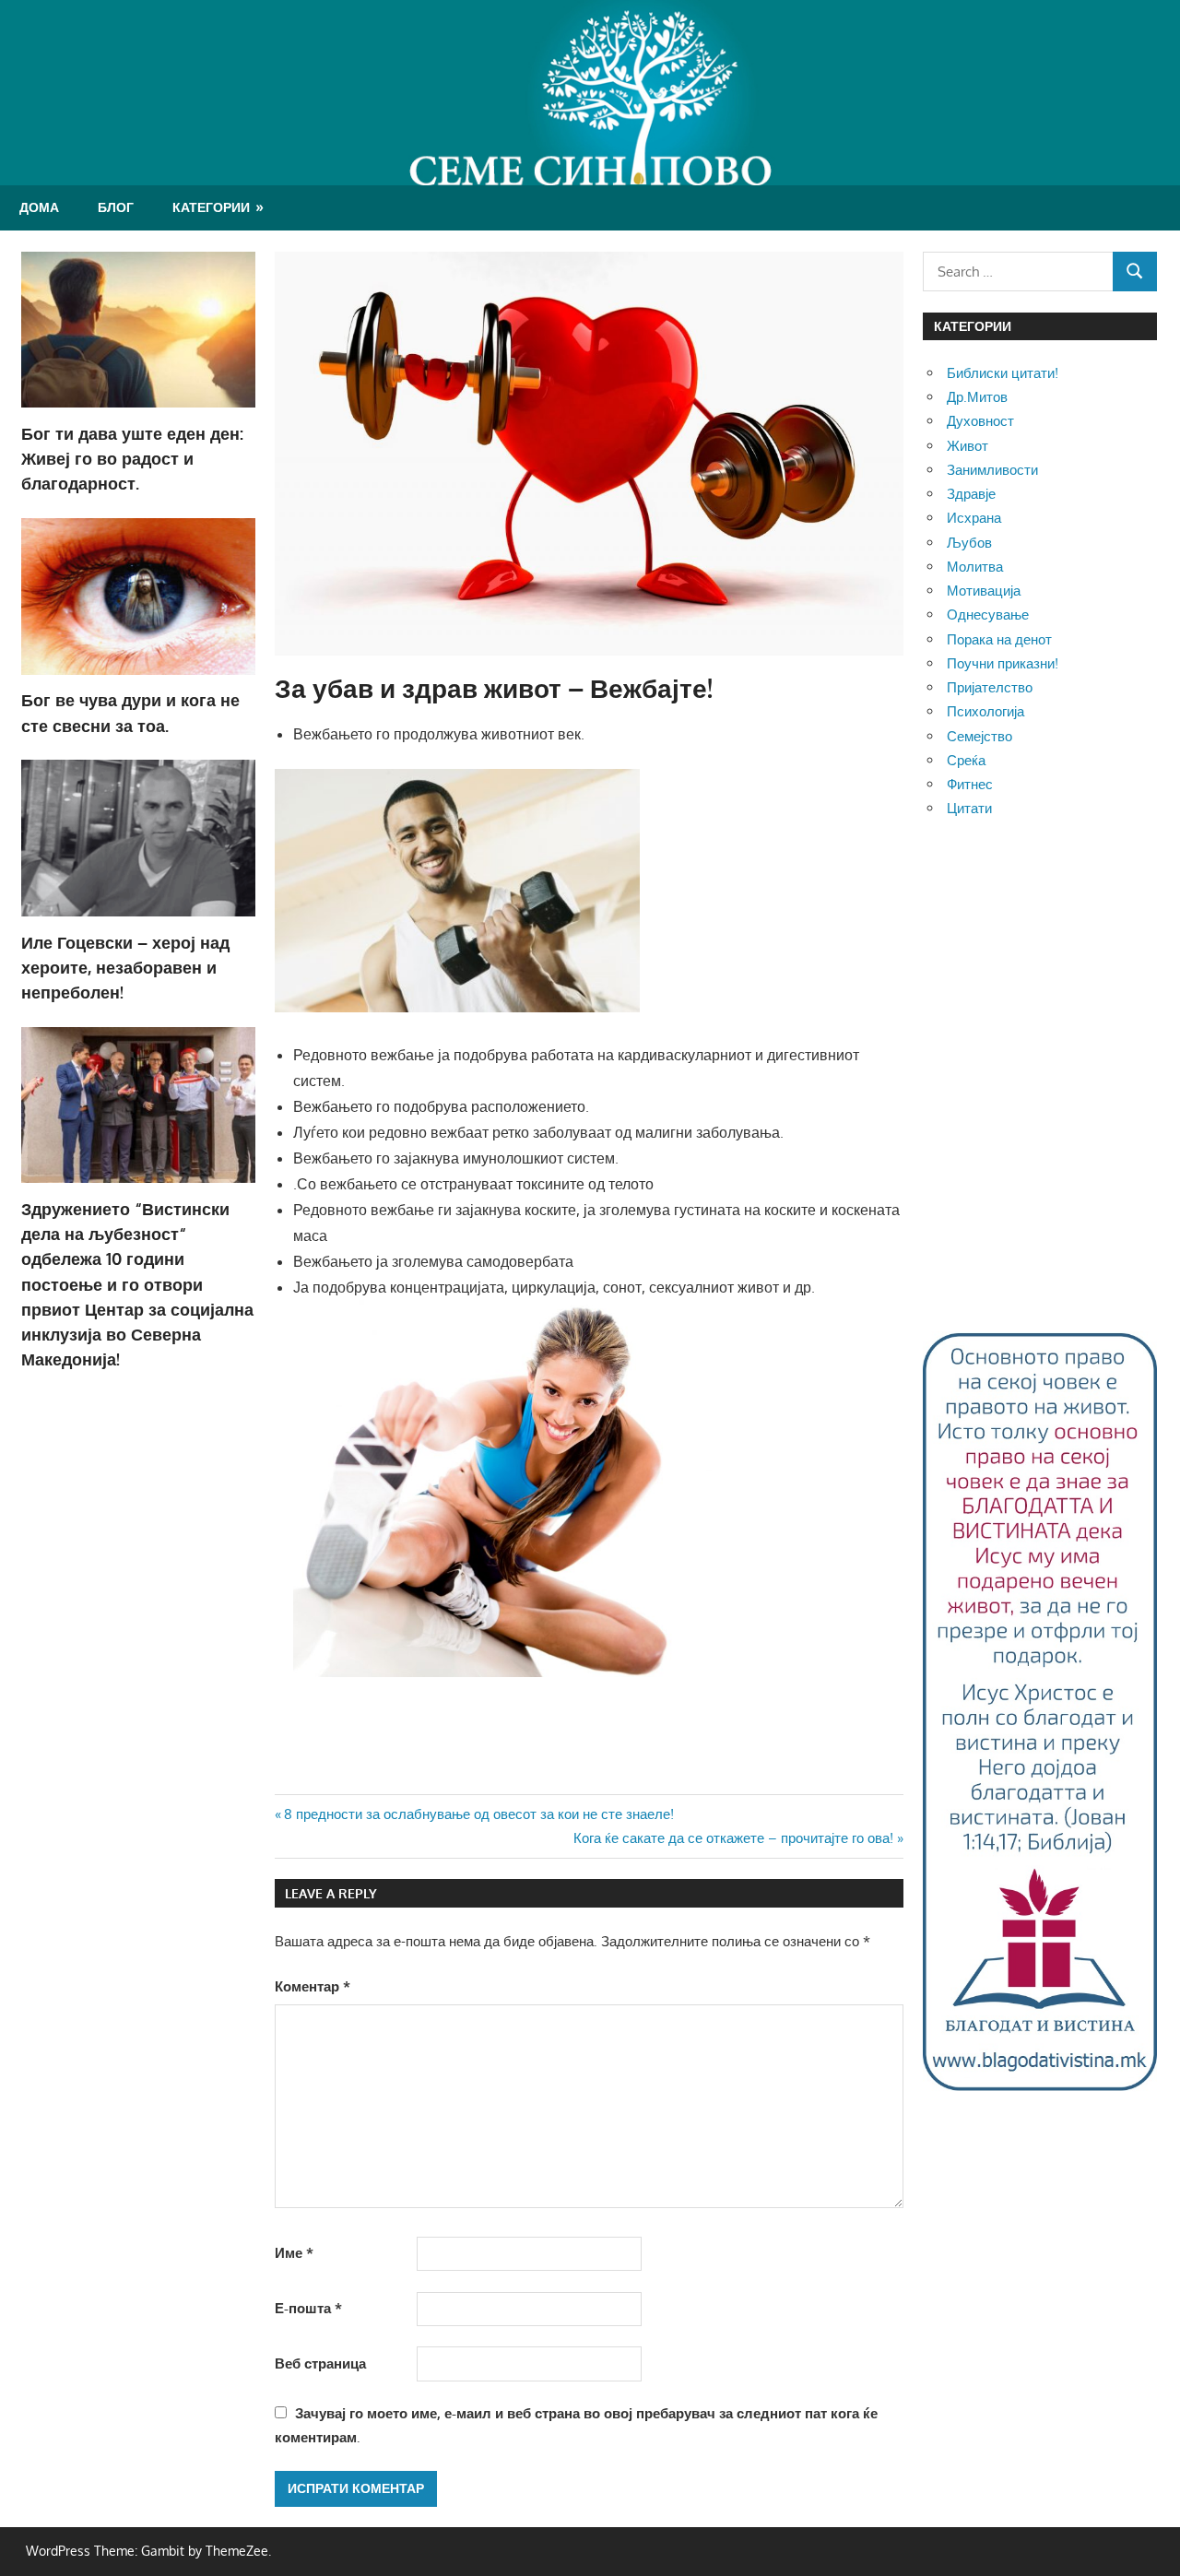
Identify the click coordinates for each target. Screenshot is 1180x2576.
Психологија (985, 711)
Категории (211, 207)
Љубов (969, 543)
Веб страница (320, 2363)
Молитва (975, 567)
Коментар (313, 1986)
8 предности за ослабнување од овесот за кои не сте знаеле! (478, 1814)
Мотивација (984, 591)
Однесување (988, 614)
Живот (968, 446)
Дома (39, 207)
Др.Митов (977, 397)
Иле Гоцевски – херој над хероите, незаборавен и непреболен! (125, 968)
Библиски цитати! (1003, 373)
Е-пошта (308, 2308)
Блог (116, 207)
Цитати (969, 808)
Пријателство (990, 687)
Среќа (966, 760)
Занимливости (992, 470)
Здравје (971, 494)
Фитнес (970, 784)
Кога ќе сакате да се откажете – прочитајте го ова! (733, 1838)
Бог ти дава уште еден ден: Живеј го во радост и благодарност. (132, 459)
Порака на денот (999, 639)
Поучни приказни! (1003, 663)
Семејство (979, 736)
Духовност (980, 421)
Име (294, 2253)
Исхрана (974, 518)
